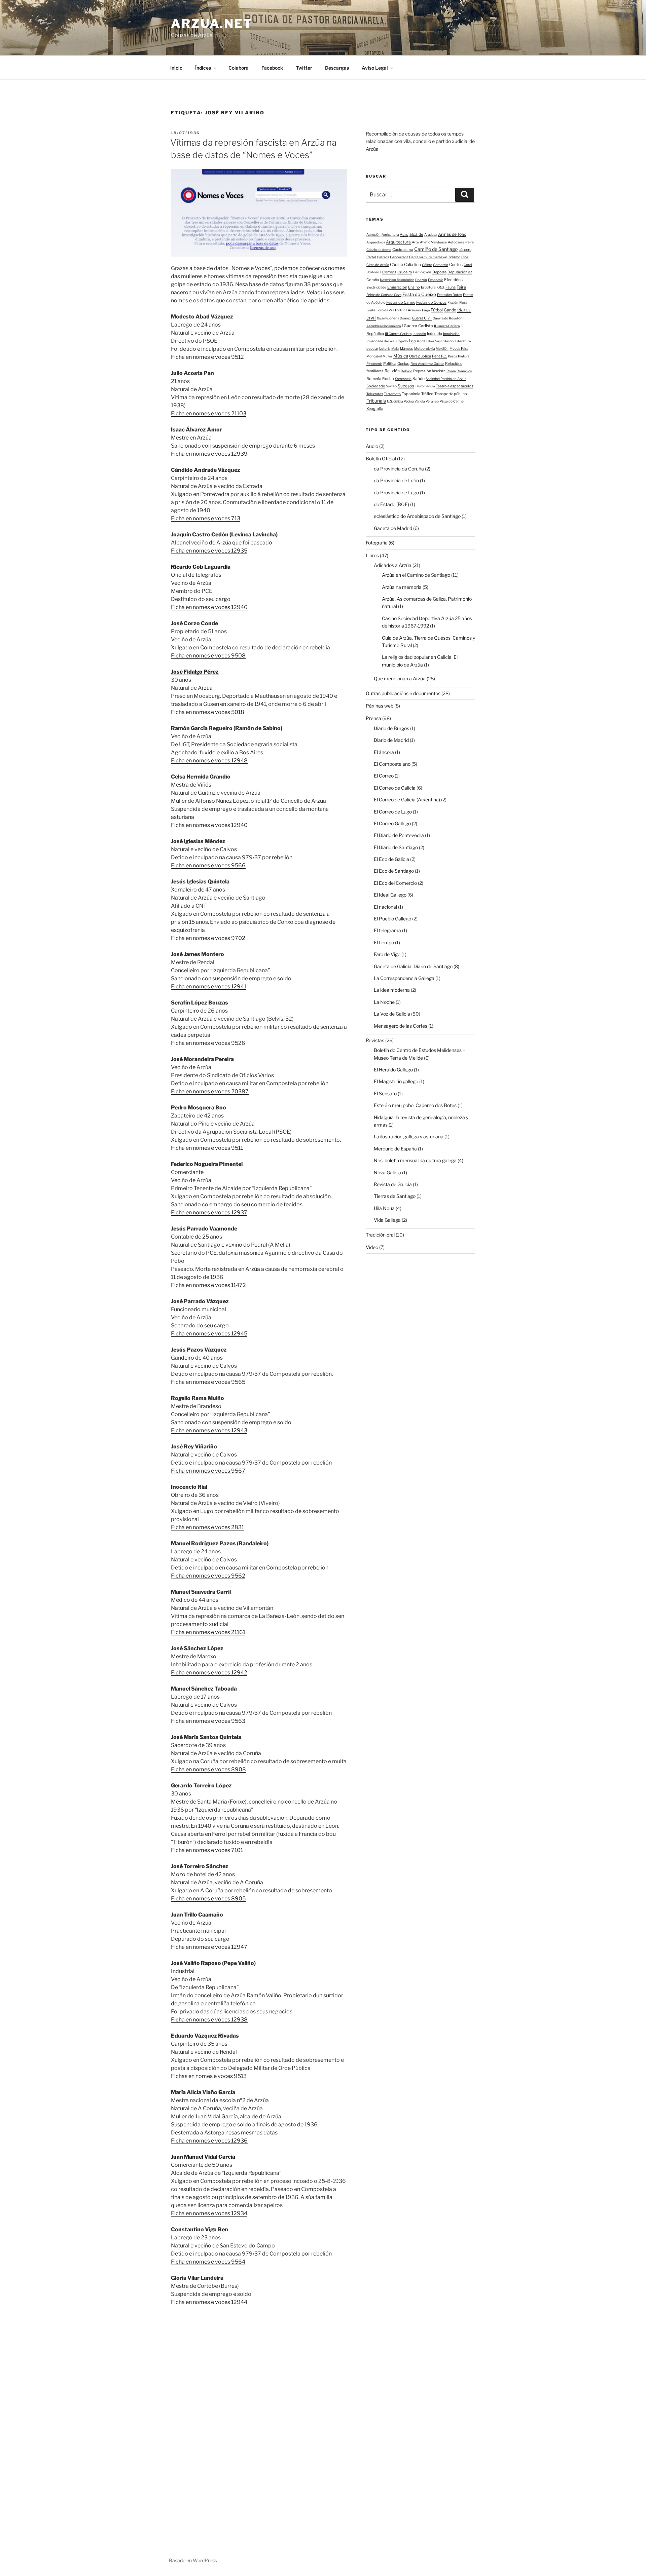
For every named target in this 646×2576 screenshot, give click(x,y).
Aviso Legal (375, 68)
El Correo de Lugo (393, 812)
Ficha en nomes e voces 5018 (208, 712)
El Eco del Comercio (395, 883)
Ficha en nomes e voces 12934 (209, 2213)
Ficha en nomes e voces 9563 (208, 1721)
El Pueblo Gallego (392, 919)
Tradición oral (380, 1235)
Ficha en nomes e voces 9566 (208, 865)
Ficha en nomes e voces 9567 (208, 1471)
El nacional (385, 907)
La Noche (384, 1002)
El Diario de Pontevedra (399, 835)
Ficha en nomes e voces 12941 (209, 987)
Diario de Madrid (391, 740)
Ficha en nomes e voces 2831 (207, 1527)
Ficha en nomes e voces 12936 (209, 2141)
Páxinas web (380, 706)
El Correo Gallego (392, 823)
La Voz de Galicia (392, 1014)
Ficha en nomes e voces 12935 (209, 551)
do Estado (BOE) (391, 504)
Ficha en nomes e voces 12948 (209, 761)
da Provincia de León (396, 480)
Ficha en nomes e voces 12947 (209, 1947)
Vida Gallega (387, 1220)
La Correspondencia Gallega (404, 978)
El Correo (384, 776)
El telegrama (387, 930)
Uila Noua (384, 1208)
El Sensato (385, 1093)
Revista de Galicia (393, 1184)
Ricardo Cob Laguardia (201, 567)
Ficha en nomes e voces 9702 (208, 938)
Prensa (373, 718)
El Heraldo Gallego (393, 1070)
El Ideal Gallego (390, 895)
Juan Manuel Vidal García (203, 2157)
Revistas (375, 1040)
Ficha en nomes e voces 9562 (208, 1576)
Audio (372, 446)
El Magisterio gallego (396, 1081)
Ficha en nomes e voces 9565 (208, 1382)
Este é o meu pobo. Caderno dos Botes (415, 1105)
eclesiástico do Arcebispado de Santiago (417, 516)
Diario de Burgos (391, 728)
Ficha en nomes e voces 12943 (209, 1430)
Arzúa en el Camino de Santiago (416, 575)
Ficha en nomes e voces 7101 (207, 1850)
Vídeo (372, 1247)
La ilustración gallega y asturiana (409, 1137)
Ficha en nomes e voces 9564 (208, 2262)
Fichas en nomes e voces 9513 (209, 2076)
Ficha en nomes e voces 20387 (210, 1091)
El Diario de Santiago (396, 847)
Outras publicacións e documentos (403, 693)
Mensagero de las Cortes (401, 1026)
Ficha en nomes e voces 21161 (208, 1632)
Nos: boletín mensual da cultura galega (415, 1160)
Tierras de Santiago (395, 1196)
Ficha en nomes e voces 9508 (208, 656)
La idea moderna (392, 990)
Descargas (337, 68)
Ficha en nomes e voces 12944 (209, 2302)
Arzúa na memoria (402, 587)
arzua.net (212, 24)
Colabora (239, 68)
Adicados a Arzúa (393, 565)
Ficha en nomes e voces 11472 (208, 1285)
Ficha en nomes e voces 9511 (207, 1148)
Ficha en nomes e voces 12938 (209, 2020)
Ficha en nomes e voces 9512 (207, 357)
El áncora (384, 752)
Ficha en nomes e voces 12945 (209, 1334)
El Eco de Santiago (394, 871)
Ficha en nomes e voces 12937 (209, 1213)
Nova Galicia (387, 1172)
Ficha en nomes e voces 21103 (209, 413)
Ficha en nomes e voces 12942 (209, 1673)
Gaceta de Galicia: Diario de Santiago (413, 966)
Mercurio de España (395, 1149)
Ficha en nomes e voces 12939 (209, 454)
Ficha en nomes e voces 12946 (209, 607)
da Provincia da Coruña (399, 469)
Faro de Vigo (387, 954)
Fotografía (377, 543)
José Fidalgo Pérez (195, 672)
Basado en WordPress (193, 2560)
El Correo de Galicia (395, 788)
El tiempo (384, 942)
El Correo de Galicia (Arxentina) (407, 800)
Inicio (176, 68)
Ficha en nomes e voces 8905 (208, 1899)
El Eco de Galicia (391, 859)
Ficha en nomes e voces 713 (206, 518)
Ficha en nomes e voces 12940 (209, 825)
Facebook (272, 68)
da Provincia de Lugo (396, 493)
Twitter (304, 68)
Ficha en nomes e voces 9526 (208, 1043)
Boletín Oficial (381, 459)
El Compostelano (392, 764)
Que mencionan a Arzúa (400, 678)
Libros (372, 555)
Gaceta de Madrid (393, 528)
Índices (203, 68)
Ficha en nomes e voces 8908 (208, 1769)
